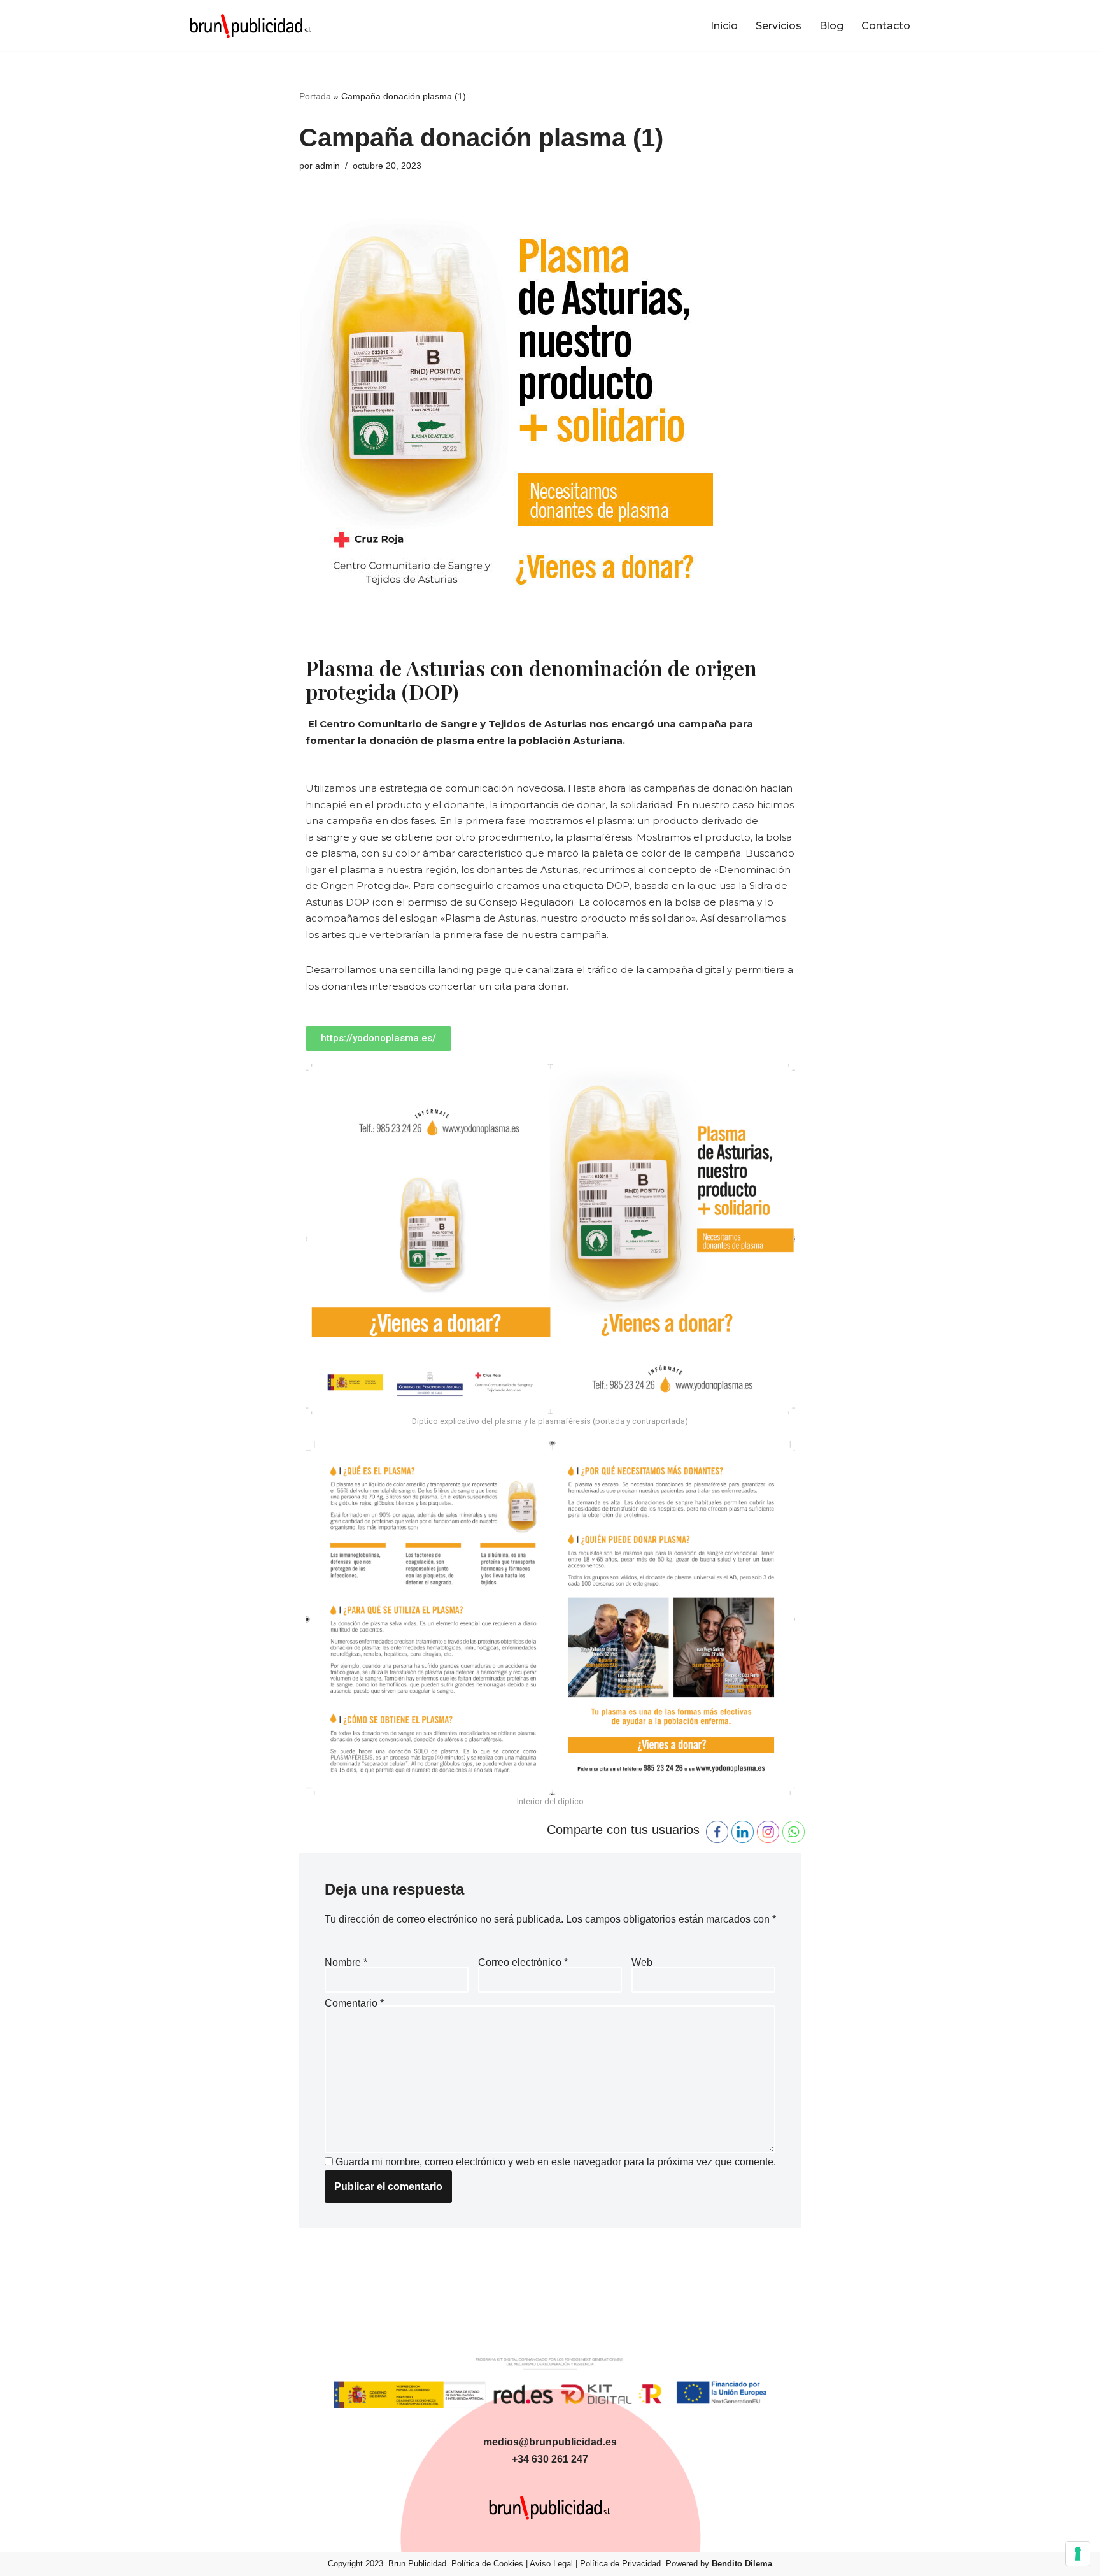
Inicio (724, 26)
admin (328, 166)
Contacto (886, 26)
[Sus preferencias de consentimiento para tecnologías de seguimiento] (1078, 2554)
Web (642, 1962)
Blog (831, 26)
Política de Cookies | (490, 2564)
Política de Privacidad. (622, 2564)
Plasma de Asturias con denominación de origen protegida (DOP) (531, 680)
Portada (315, 96)
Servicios (779, 26)
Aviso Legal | (555, 2564)
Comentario (354, 2003)
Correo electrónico (523, 1962)
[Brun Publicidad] (251, 25)
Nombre (346, 1962)
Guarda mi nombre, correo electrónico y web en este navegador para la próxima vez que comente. (556, 2162)
